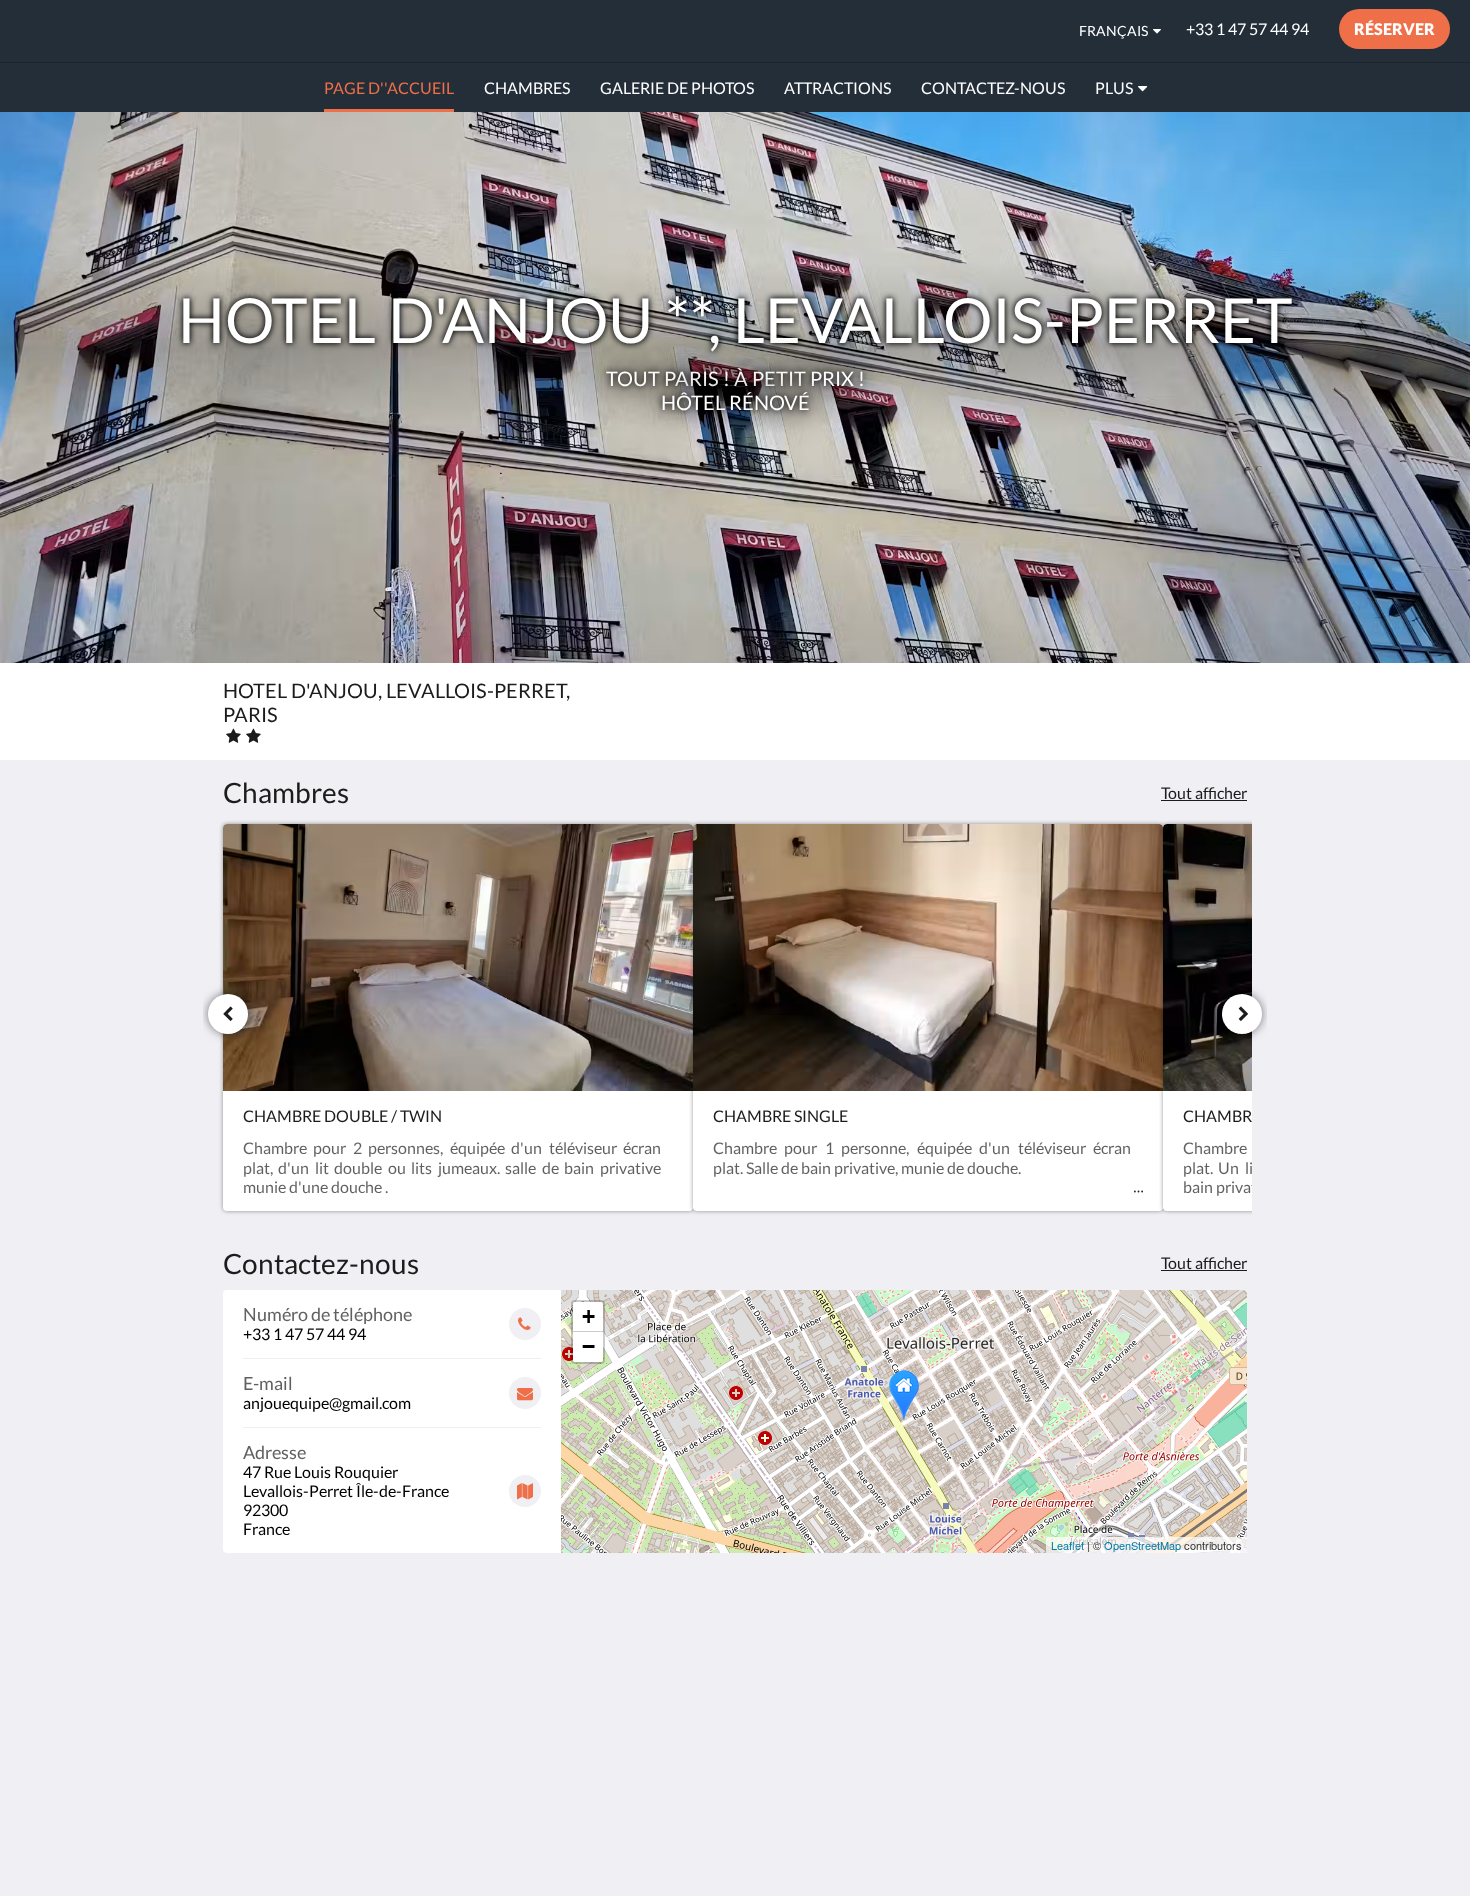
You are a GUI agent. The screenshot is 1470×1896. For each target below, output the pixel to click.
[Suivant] (1242, 1014)
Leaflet (1067, 1545)
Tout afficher (1204, 792)
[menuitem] (389, 88)
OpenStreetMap (1142, 1545)
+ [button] (588, 1316)
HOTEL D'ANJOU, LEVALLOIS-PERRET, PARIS (259, 30)
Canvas (1221, 1837)
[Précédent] (228, 1014)
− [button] (588, 1346)
